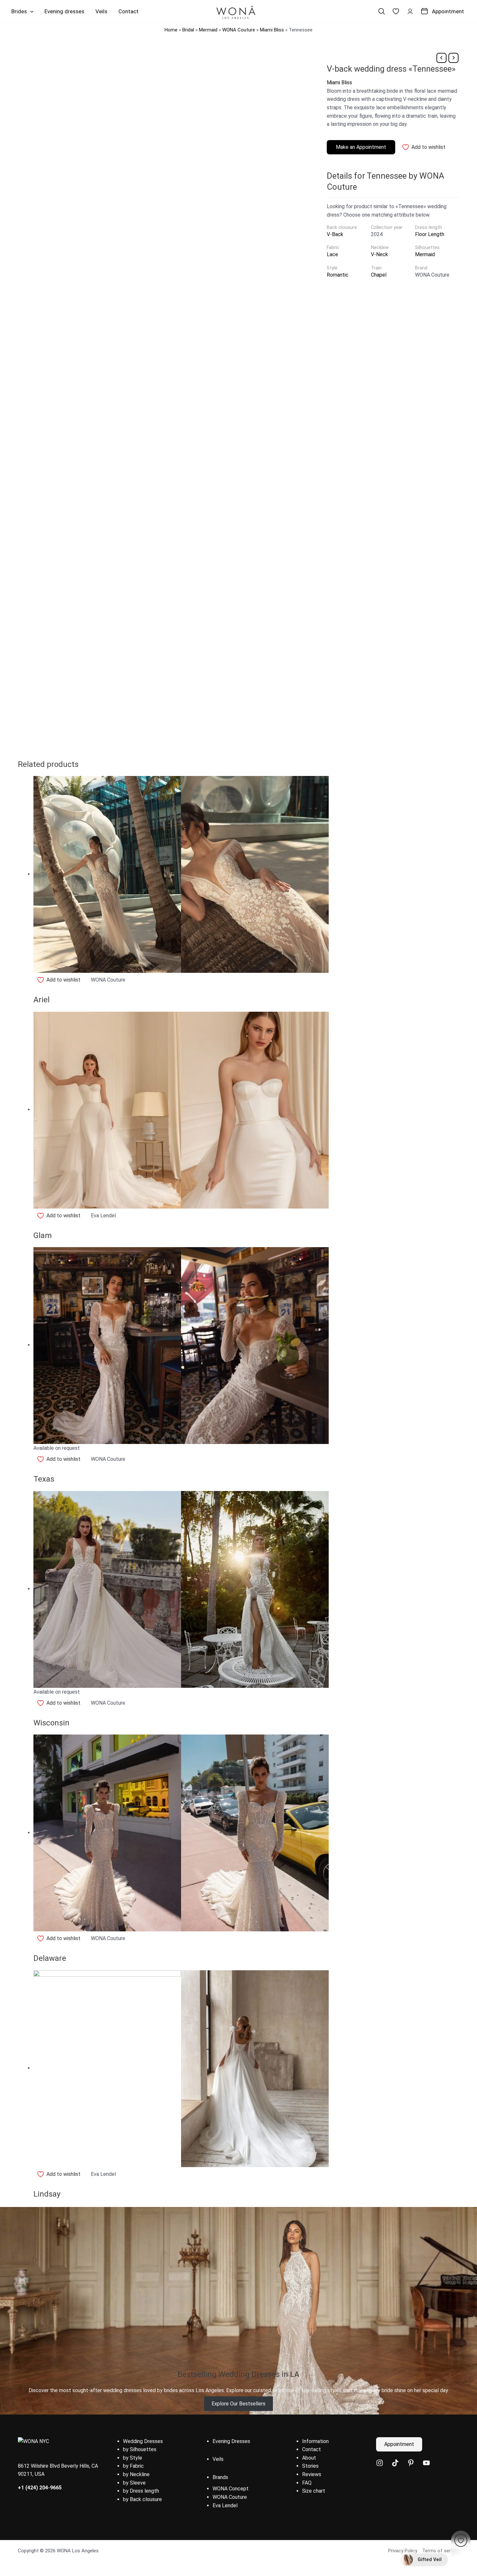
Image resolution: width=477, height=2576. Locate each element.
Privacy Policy (403, 2551)
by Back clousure (142, 2499)
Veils (218, 2459)
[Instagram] (380, 2463)
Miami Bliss (272, 30)
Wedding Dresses (143, 2441)
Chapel (379, 275)
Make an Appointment (361, 147)
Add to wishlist (428, 147)
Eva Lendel (225, 2505)
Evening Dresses (231, 2441)
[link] (396, 11)
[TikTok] (395, 2463)
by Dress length (141, 2491)
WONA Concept (231, 2489)
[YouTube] (426, 2463)
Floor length (430, 234)
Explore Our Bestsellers (238, 2404)
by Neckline (136, 2474)
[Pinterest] (411, 2463)
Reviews (312, 2474)
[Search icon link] (382, 11)
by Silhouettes (140, 2449)
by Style (133, 2458)
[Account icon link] (410, 11)
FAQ (307, 2483)
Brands (220, 2477)
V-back (335, 234)
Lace (332, 254)
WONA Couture (239, 30)
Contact (312, 2449)
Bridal (188, 30)
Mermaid (208, 30)
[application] (30, 11)
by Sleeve (134, 2483)
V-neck (379, 254)
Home (171, 30)
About (309, 2458)
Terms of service (441, 2551)
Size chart (314, 2491)
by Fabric (133, 2466)
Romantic (338, 275)
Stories (310, 2466)
